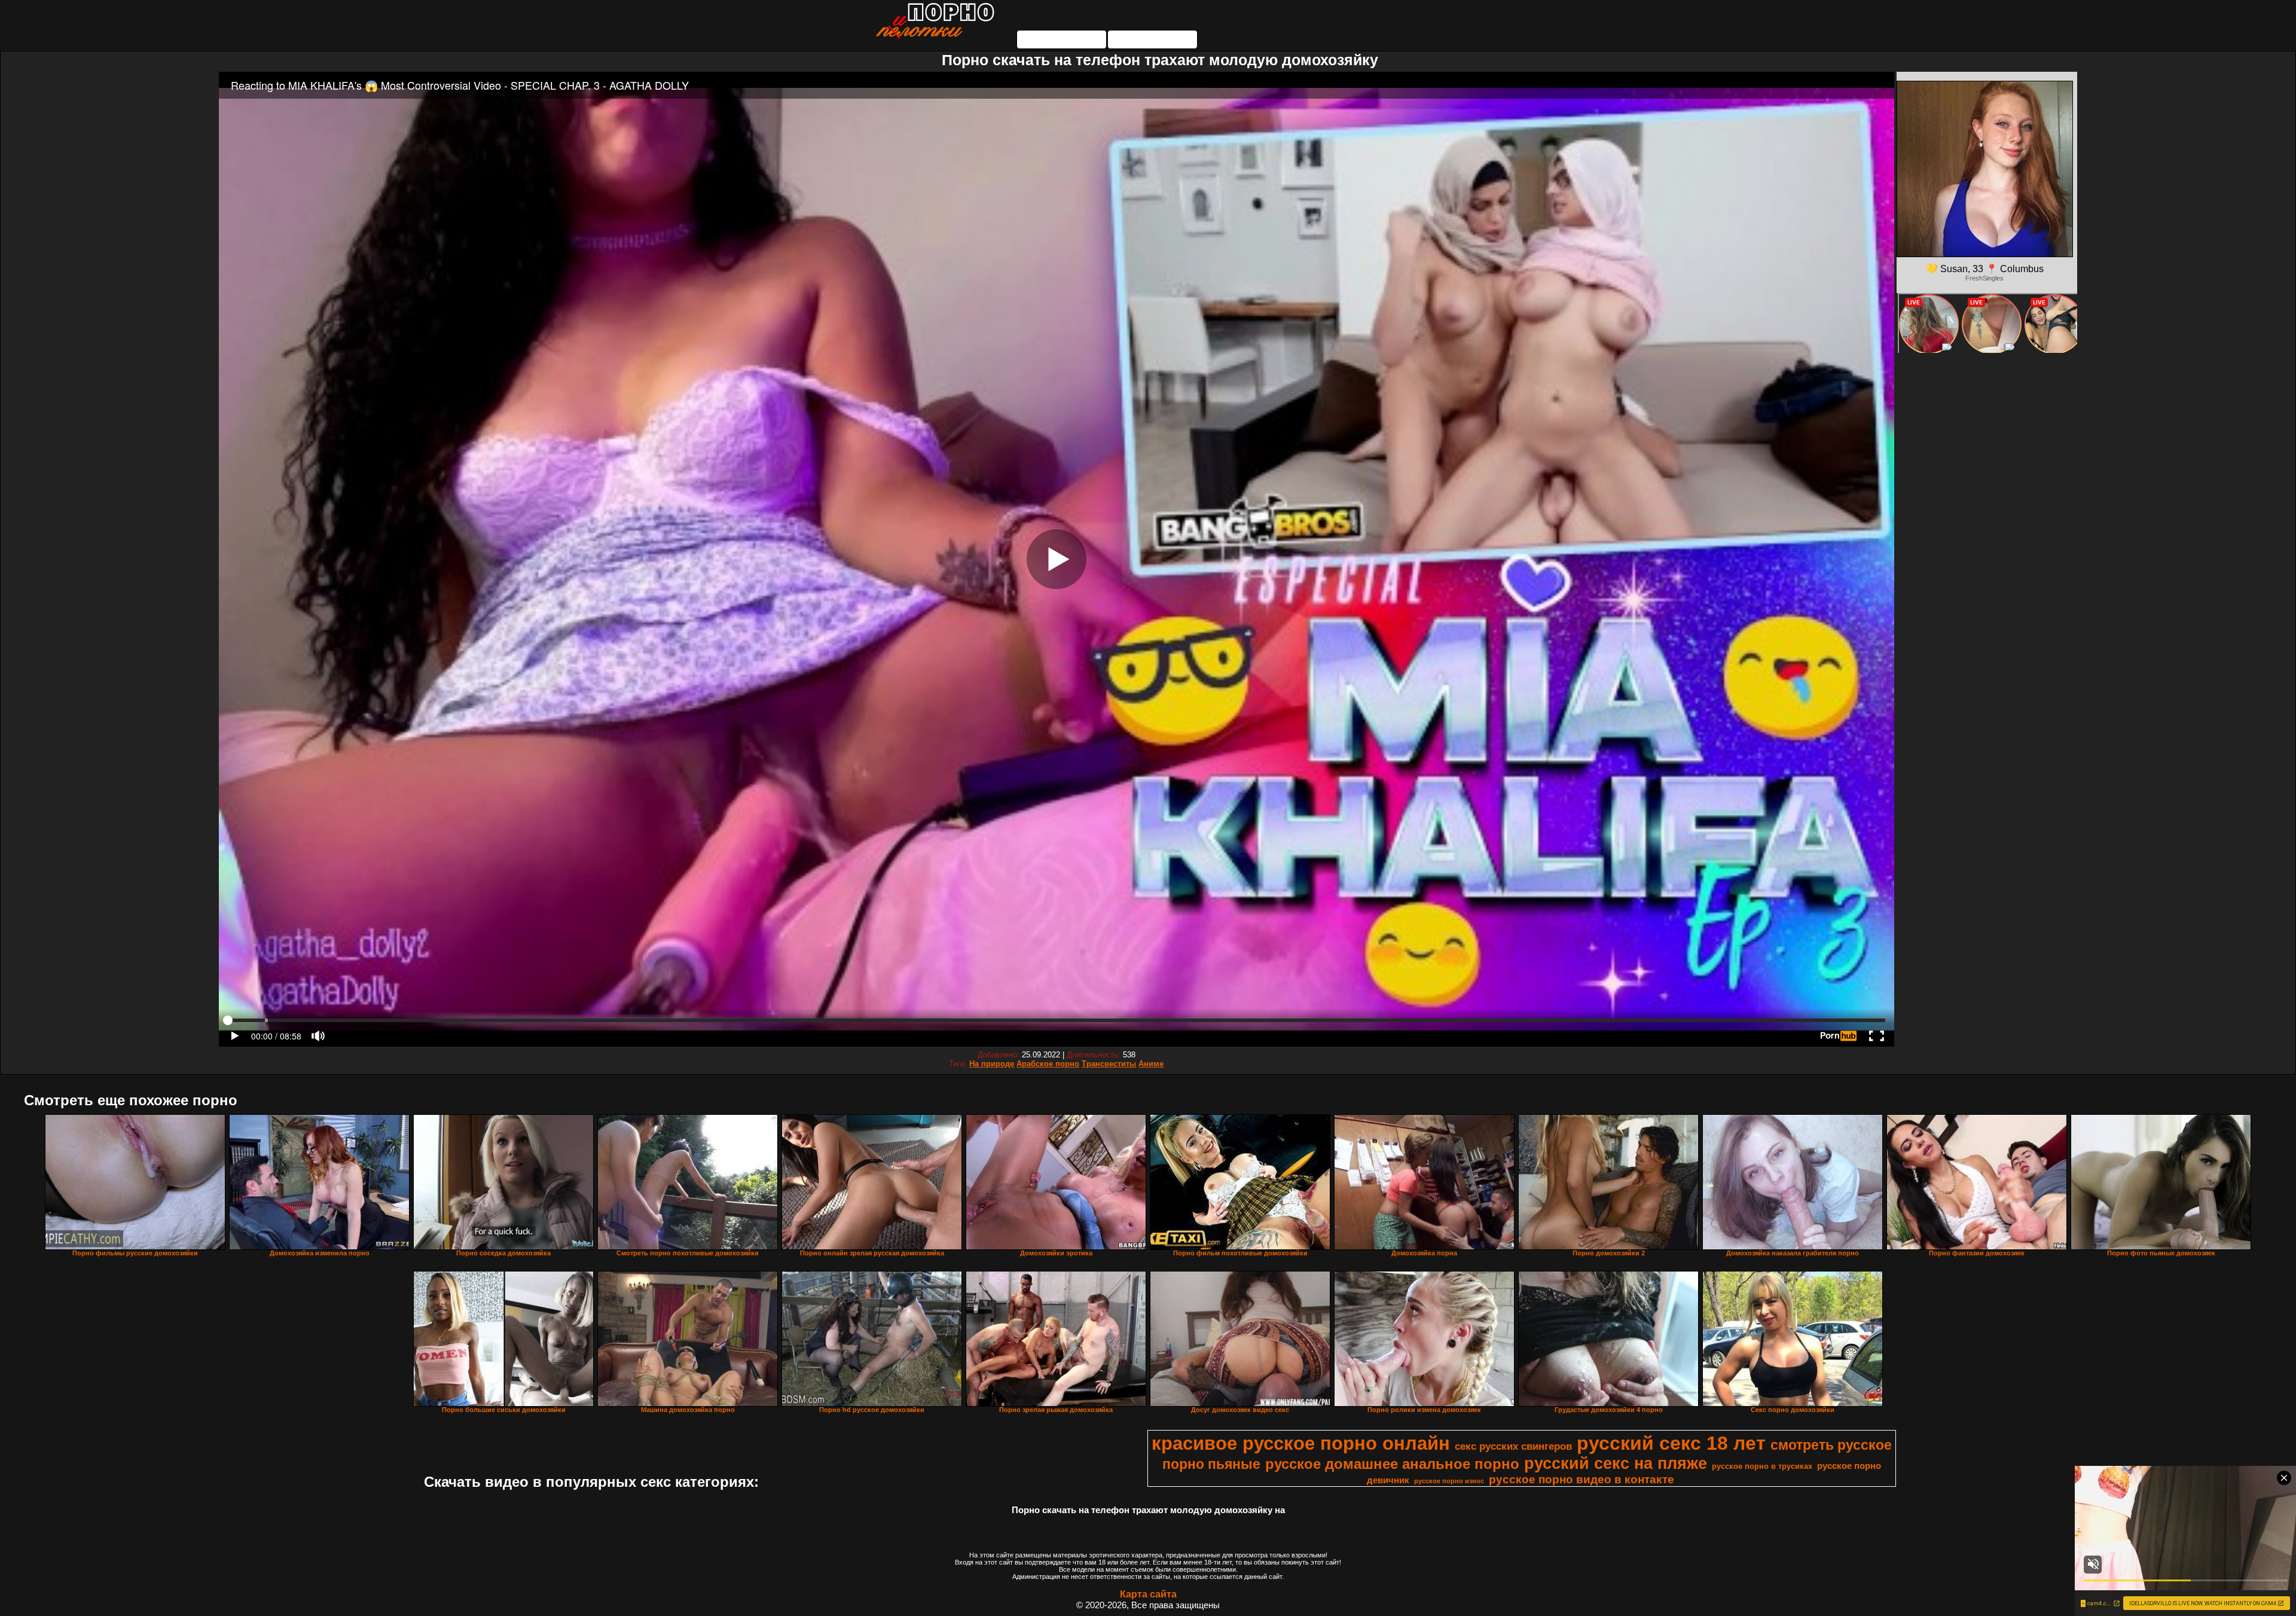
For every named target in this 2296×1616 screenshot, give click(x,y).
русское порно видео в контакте (1581, 1479)
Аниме (1151, 1064)
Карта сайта (1148, 1594)
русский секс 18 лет (1671, 1443)
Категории (1062, 39)
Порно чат (1153, 39)
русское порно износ (1449, 1481)
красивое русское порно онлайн (1301, 1443)
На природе (992, 1064)
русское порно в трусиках (1762, 1466)
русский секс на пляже (1616, 1463)
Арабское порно (1048, 1064)
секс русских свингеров (1513, 1446)
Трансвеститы (1109, 1064)
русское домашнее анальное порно (1392, 1464)
